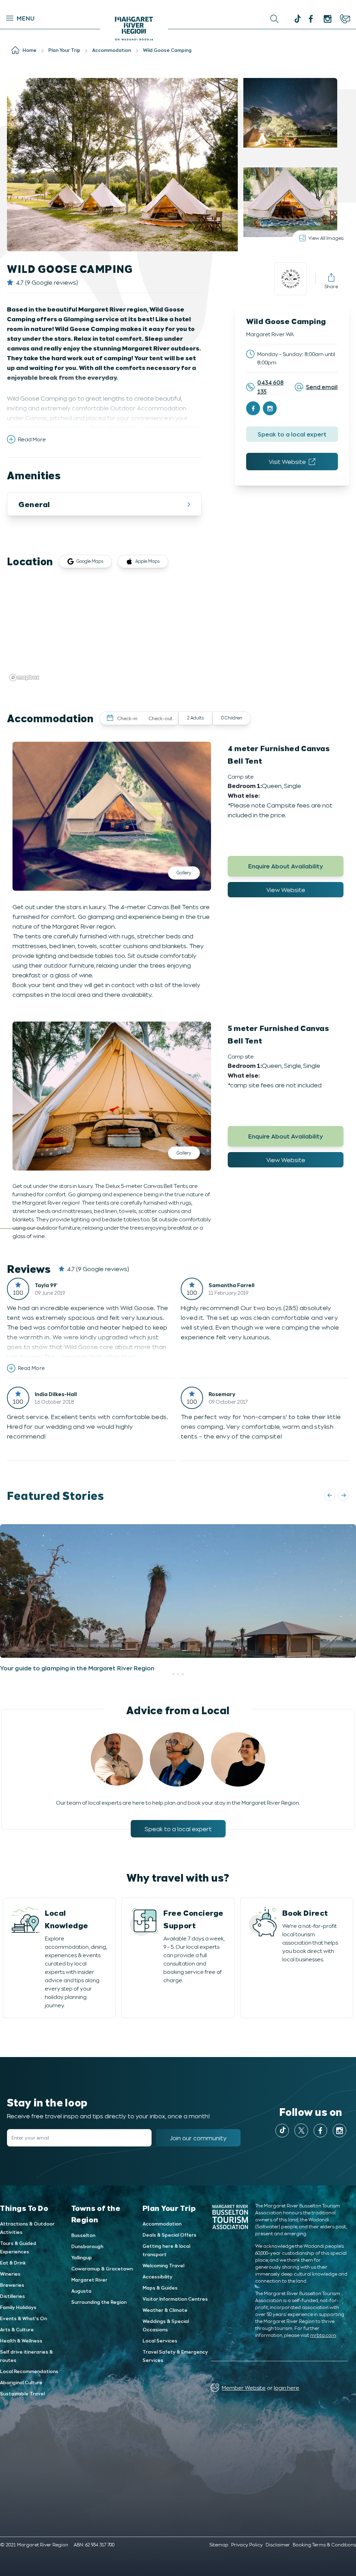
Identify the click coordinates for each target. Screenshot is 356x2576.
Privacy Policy (247, 2545)
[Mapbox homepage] (24, 678)
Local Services (160, 2341)
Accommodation (162, 2224)
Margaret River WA (270, 334)
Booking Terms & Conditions (324, 2545)
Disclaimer (278, 2545)
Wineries (10, 2274)
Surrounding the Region (99, 2302)
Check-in (127, 718)
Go (179, 19)
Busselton (83, 2235)
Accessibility (157, 2276)
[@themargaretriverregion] (297, 19)
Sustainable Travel (22, 2393)
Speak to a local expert (292, 434)
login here (287, 2388)
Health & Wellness (21, 2341)
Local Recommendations (29, 2371)
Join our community (198, 2138)
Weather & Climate (165, 2310)
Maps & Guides (160, 2288)
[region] (178, 631)
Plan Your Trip (169, 2208)
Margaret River (89, 2280)
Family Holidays (18, 2307)
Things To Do (24, 2208)
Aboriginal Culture (21, 2382)
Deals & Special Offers (169, 2235)
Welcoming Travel (163, 2265)
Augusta (81, 2291)
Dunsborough (87, 2246)
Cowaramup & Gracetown (102, 2268)
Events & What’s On (23, 2318)
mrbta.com (323, 2335)
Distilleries (13, 2296)
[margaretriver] (327, 19)
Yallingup (82, 2257)
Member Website (244, 2388)
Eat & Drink (13, 2263)
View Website (286, 890)
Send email (322, 387)
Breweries (12, 2285)
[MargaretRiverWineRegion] (311, 19)
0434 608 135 (270, 387)
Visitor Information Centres (175, 2299)
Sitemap (219, 2545)
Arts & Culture (17, 2329)
